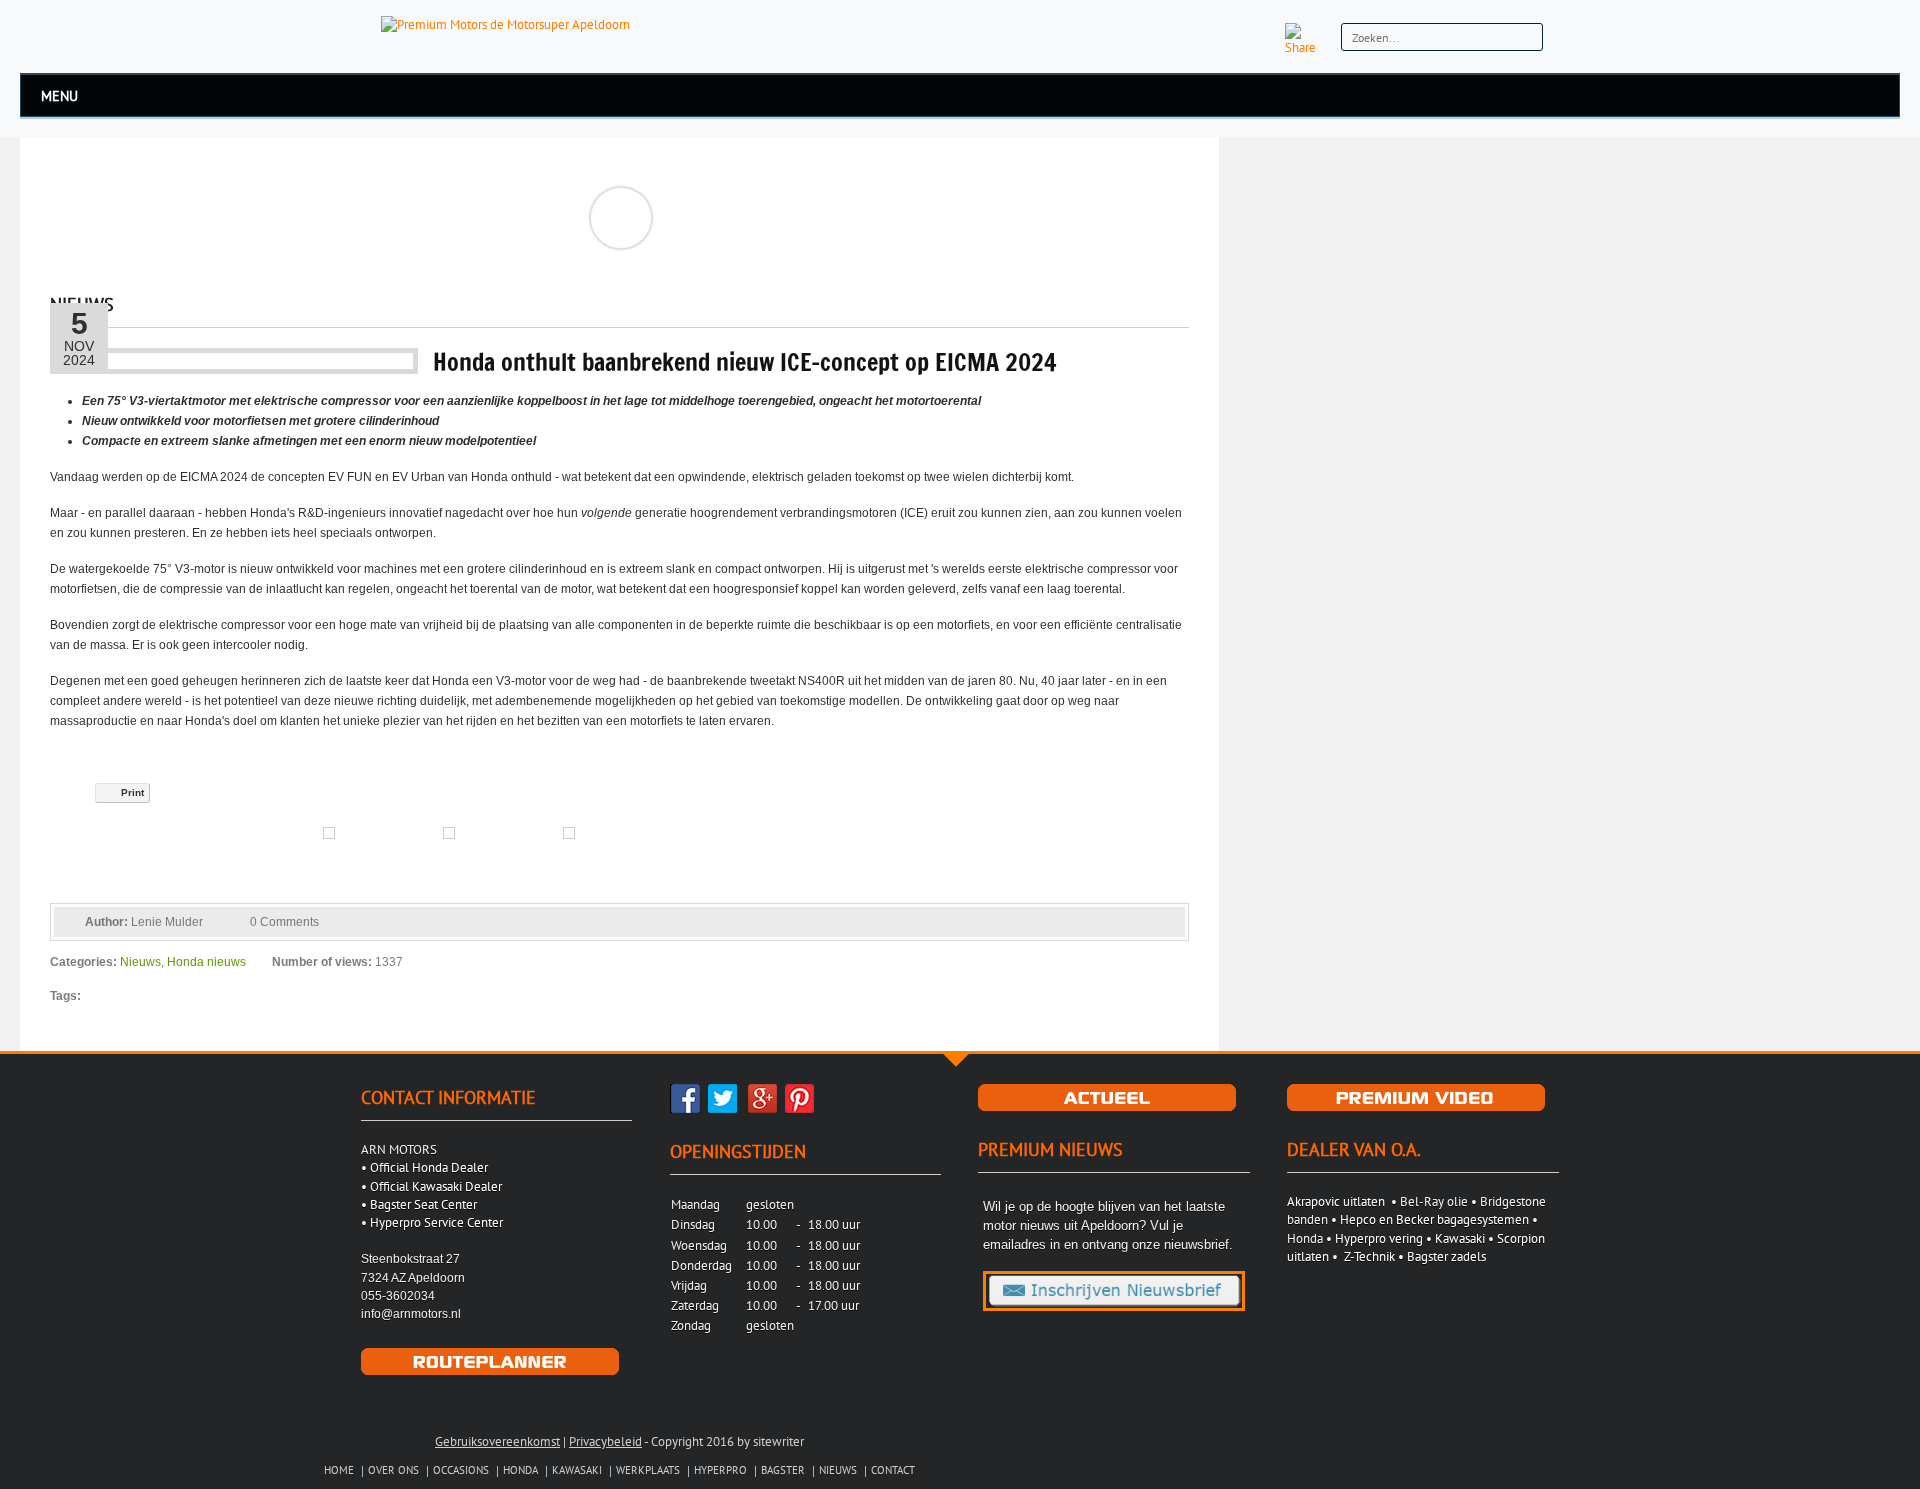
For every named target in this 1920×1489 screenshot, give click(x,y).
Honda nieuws (206, 962)
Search (1524, 39)
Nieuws (140, 962)
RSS (1259, 38)
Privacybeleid (605, 1441)
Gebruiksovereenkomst (497, 1441)
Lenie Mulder (167, 922)
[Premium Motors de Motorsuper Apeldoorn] (505, 23)
